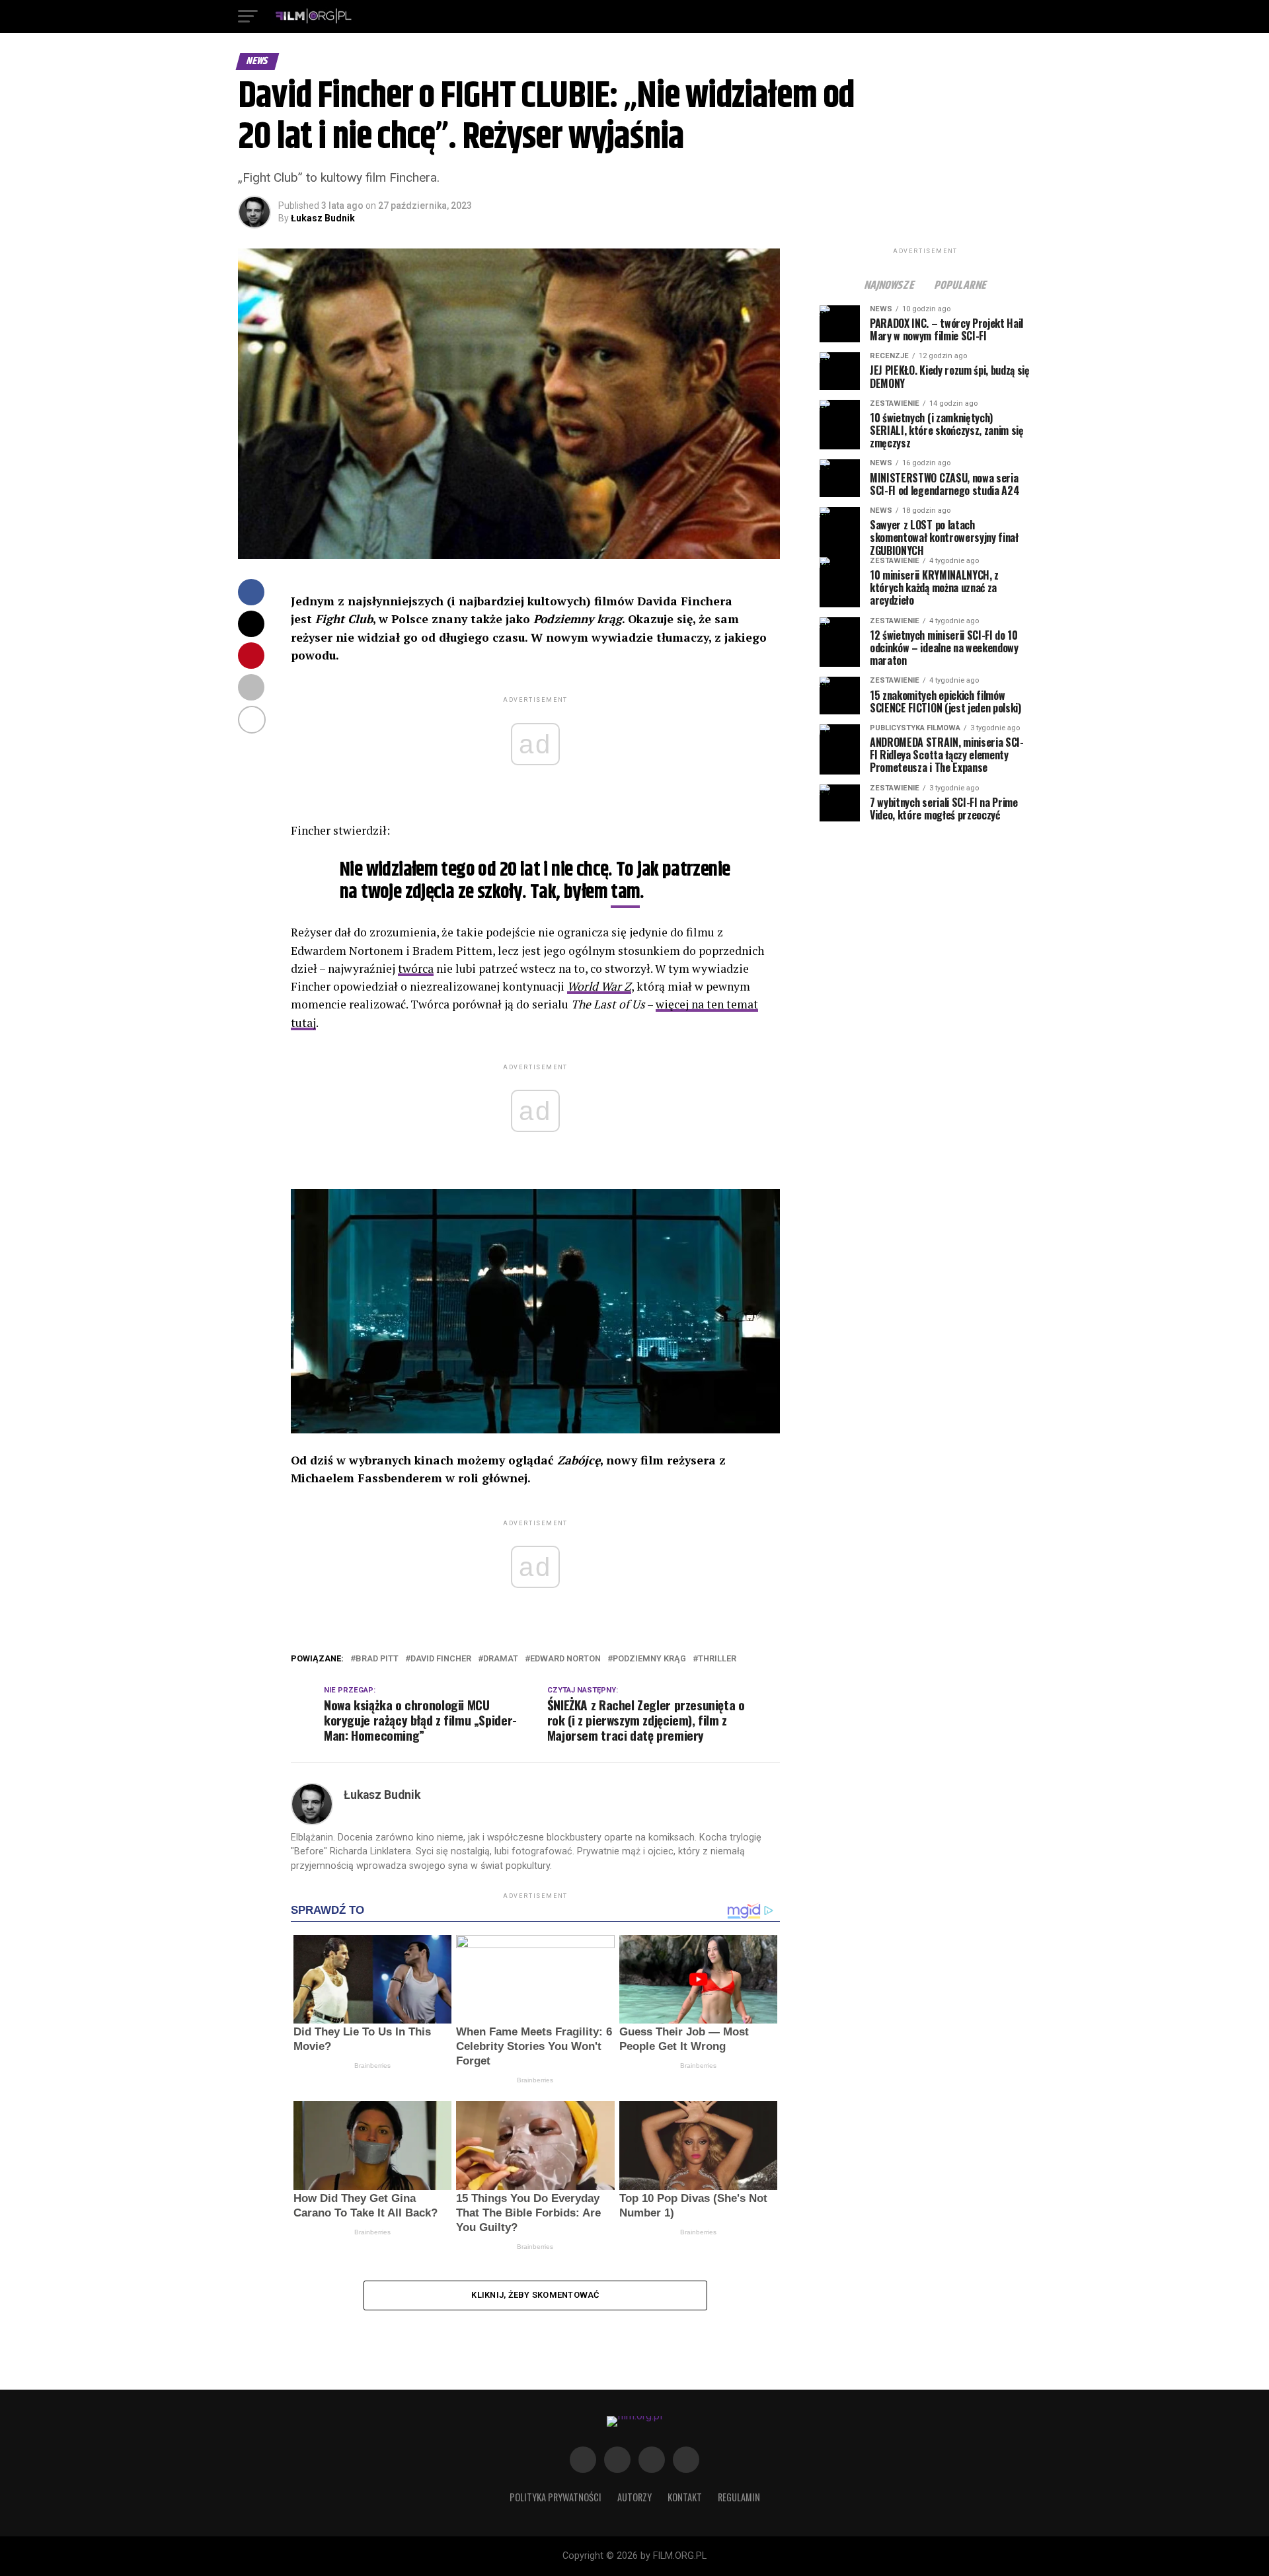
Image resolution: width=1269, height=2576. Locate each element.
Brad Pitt (377, 1659)
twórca (416, 968)
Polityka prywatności (556, 2497)
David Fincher (441, 1659)
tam (625, 892)
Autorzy (634, 2497)
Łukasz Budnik (323, 218)
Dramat (501, 1659)
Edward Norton (565, 1659)
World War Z (599, 986)
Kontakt (685, 2497)
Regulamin (739, 2497)
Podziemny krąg (649, 1659)
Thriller (717, 1659)
